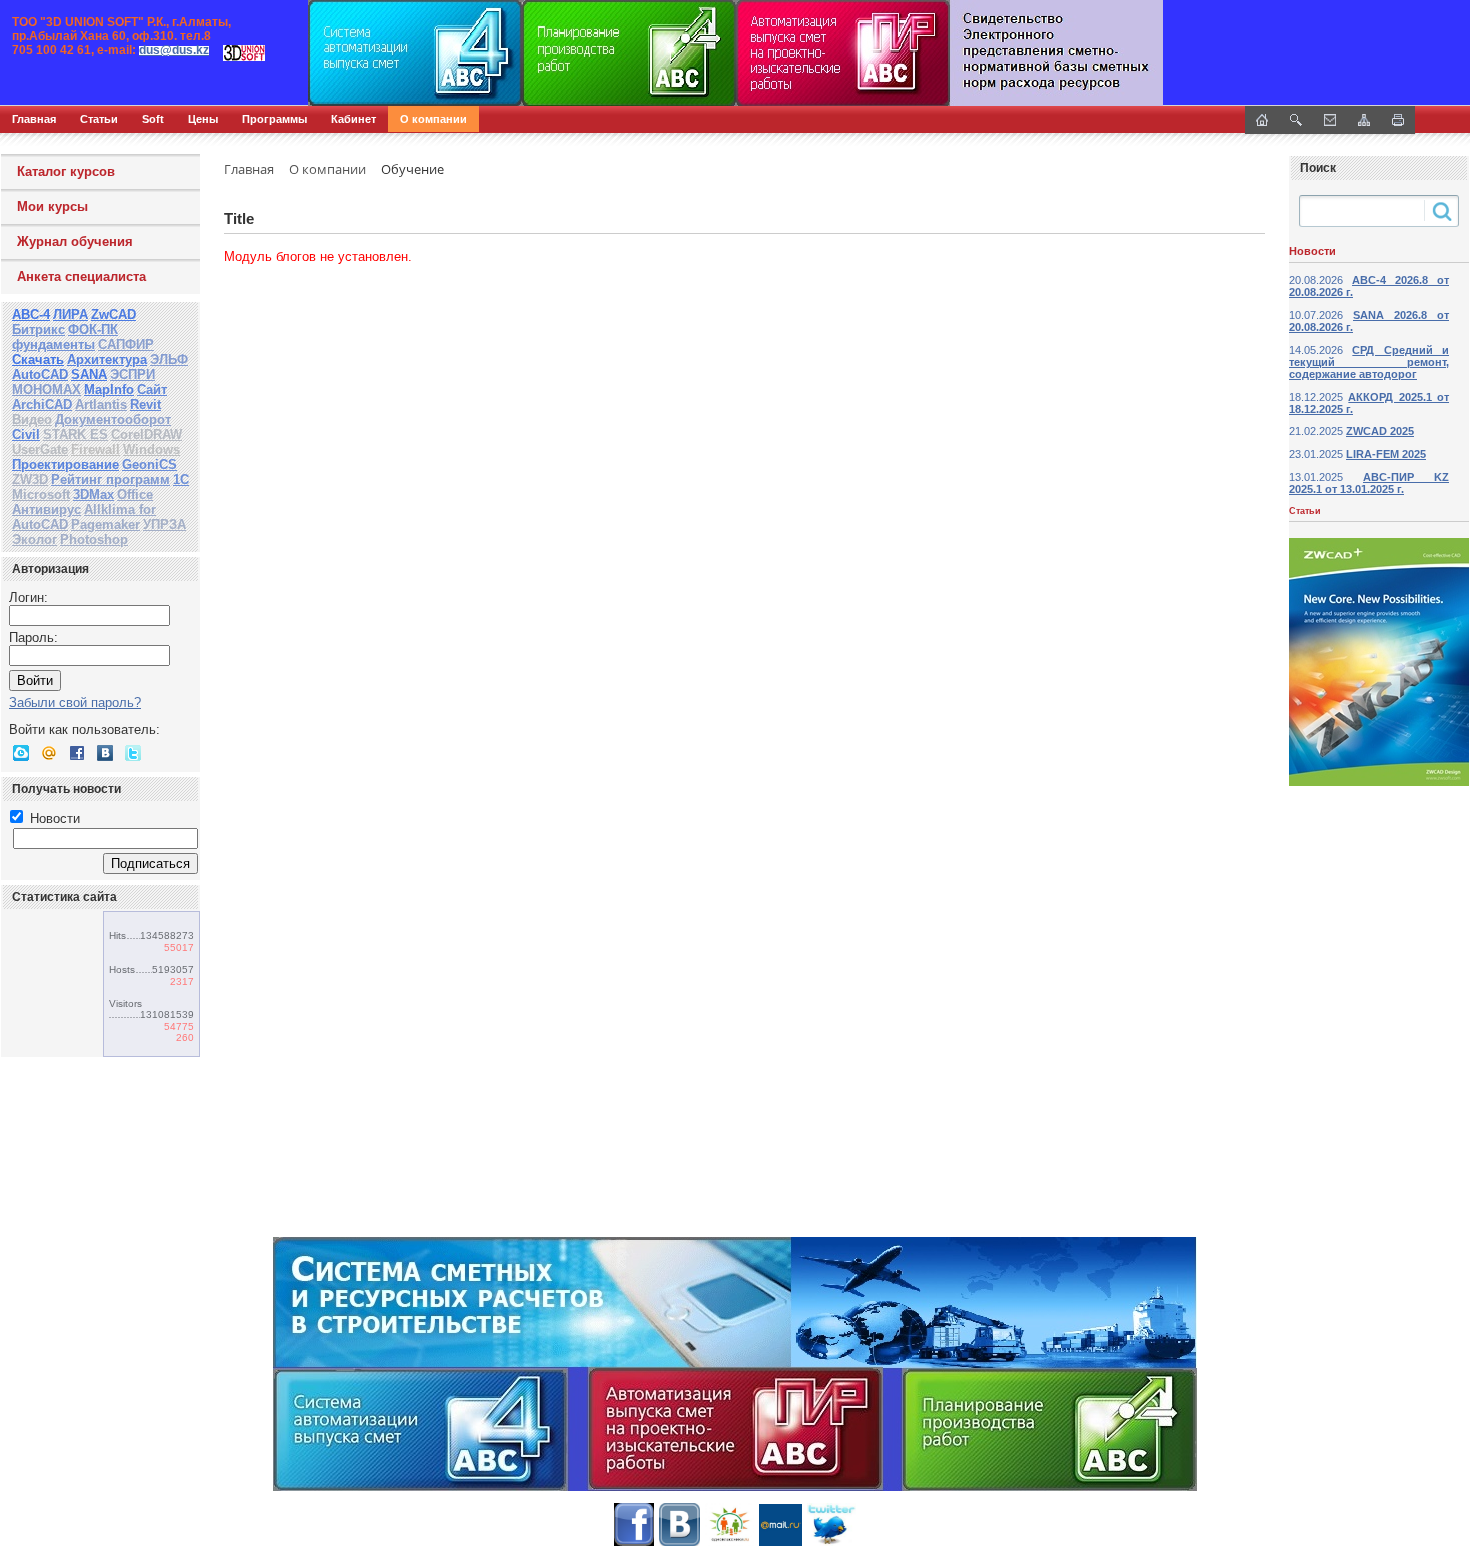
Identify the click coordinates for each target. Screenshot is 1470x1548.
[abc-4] (735, 53)
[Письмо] (1330, 120)
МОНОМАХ (46, 389)
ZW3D (30, 479)
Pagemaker (105, 524)
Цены (203, 119)
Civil (26, 434)
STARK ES (75, 434)
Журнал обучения (75, 241)
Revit (145, 404)
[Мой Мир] (49, 753)
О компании (433, 119)
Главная (34, 119)
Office (135, 494)
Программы (274, 119)
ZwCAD (113, 314)
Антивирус (46, 509)
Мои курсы (52, 206)
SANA (89, 374)
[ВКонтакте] (105, 753)
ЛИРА (70, 314)
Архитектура (107, 359)
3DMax (93, 494)
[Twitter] (133, 753)
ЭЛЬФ (169, 359)
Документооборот (113, 419)
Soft (153, 119)
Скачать (38, 359)
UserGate (40, 449)
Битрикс (38, 329)
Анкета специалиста (81, 276)
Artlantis (101, 404)
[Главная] (215, 53)
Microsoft (41, 494)
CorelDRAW (146, 434)
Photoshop (94, 539)
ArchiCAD (42, 404)
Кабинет (353, 119)
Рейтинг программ (110, 479)
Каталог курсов (66, 171)
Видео (32, 419)
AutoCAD (40, 374)
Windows (151, 449)
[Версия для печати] (1398, 120)
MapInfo (109, 389)
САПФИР (126, 344)
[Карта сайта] (1364, 120)
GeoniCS (149, 464)
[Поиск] (1296, 120)
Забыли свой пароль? (75, 702)
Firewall (95, 449)
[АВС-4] (735, 1364)
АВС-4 (31, 314)
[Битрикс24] (21, 753)
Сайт (152, 389)
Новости (53, 818)
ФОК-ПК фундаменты (65, 337)
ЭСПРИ (132, 374)
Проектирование (65, 464)
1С (181, 479)
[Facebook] (77, 753)
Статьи (99, 119)
